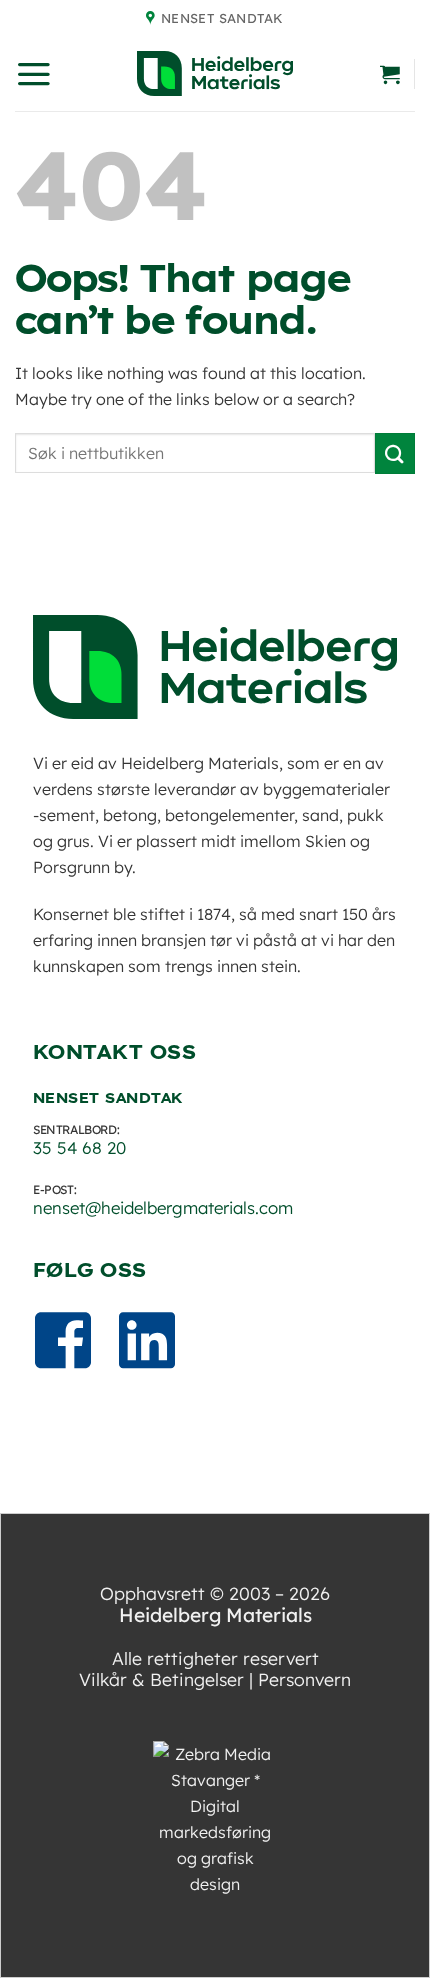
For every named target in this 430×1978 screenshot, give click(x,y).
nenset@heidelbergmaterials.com (163, 1207)
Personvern (304, 1679)
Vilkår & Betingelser (161, 1679)
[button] (34, 74)
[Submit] (395, 453)
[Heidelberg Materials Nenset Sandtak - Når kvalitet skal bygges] (215, 73)
